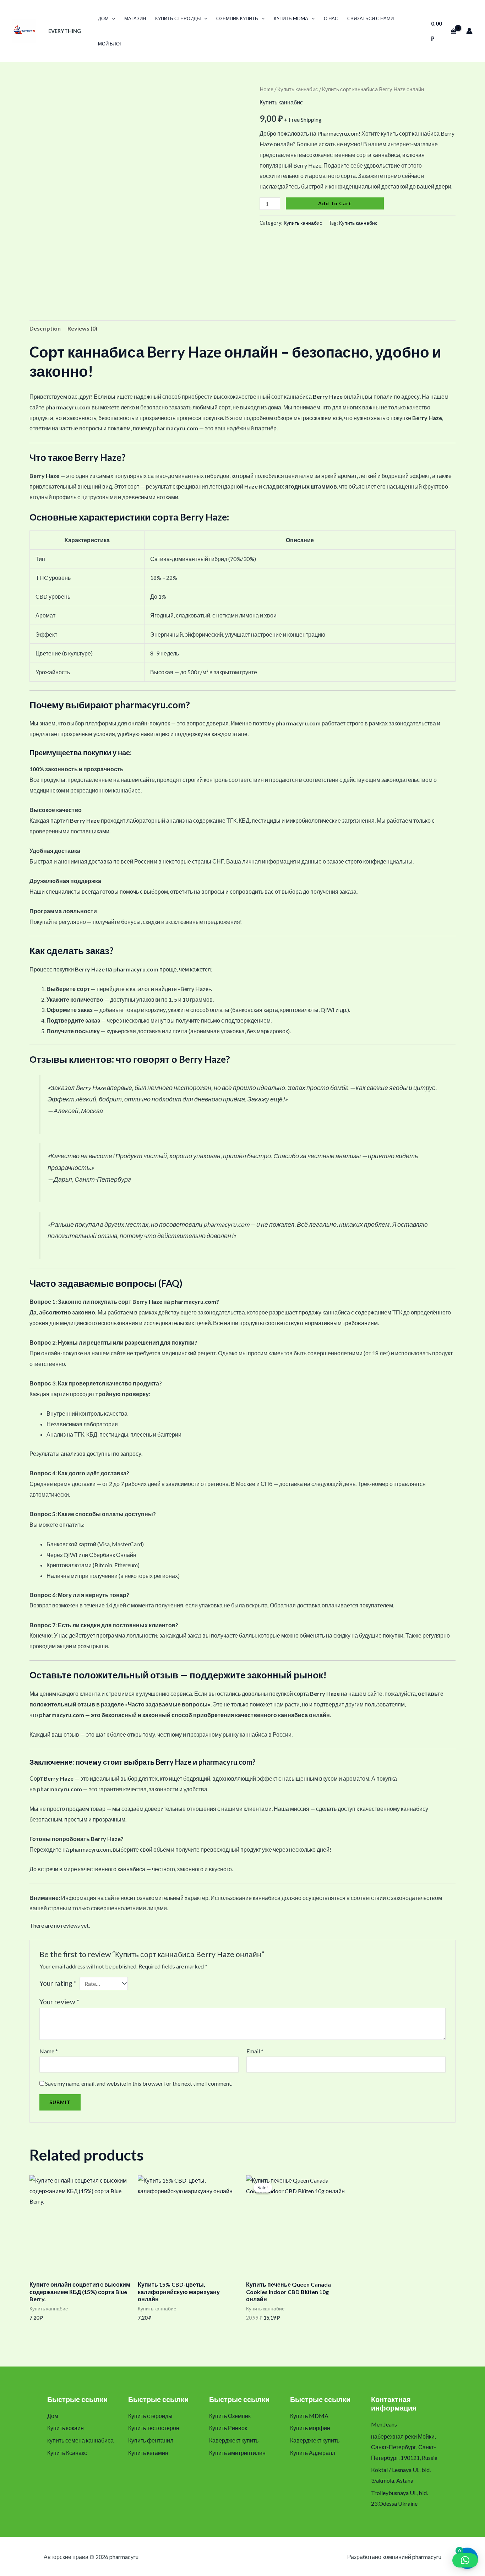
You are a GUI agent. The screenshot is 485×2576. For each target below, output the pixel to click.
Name (49, 2051)
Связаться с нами (370, 18)
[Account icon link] (469, 31)
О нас (331, 18)
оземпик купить (237, 18)
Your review (59, 2002)
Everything (65, 31)
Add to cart (335, 203)
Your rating (58, 1983)
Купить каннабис (298, 89)
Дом (103, 18)
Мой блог (110, 44)
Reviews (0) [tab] (82, 328)
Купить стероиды (178, 18)
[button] (112, 18)
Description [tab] (45, 328)
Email (255, 2051)
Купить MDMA (291, 18)
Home (266, 89)
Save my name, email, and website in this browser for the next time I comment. (139, 2083)
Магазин (135, 18)
